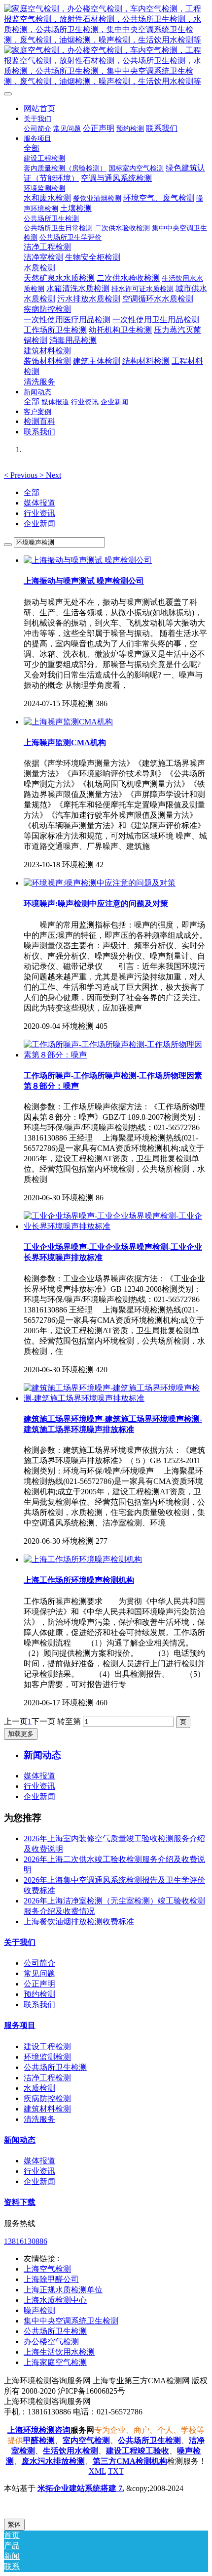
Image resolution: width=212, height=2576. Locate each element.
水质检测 (39, 2088)
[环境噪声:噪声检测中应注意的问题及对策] (100, 883)
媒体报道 (39, 503)
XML (97, 2471)
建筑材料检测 (47, 2109)
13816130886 (26, 2241)
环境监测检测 (47, 2057)
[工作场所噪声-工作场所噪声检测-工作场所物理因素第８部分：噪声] (116, 1055)
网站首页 (39, 108)
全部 (32, 148)
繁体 (14, 2524)
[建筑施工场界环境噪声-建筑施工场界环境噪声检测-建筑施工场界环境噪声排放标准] (116, 1398)
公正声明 (39, 1984)
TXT (116, 2471)
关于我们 (20, 1942)
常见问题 (39, 1973)
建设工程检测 (47, 2047)
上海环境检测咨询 (39, 2430)
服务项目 (20, 2025)
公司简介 (39, 1963)
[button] (22, 475)
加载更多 (21, 1734)
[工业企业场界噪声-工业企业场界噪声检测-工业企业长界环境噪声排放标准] (116, 1226)
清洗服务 (39, 2119)
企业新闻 (39, 524)
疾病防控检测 (47, 2098)
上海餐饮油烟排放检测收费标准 (79, 1921)
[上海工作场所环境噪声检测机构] (83, 1559)
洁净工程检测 (47, 2078)
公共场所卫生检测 (55, 2067)
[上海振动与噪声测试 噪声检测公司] (88, 560)
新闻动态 (20, 2140)
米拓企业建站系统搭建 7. (81, 2488)
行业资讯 (39, 513)
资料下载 (20, 2202)
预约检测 (39, 1994)
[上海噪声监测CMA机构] (68, 722)
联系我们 (39, 2005)
